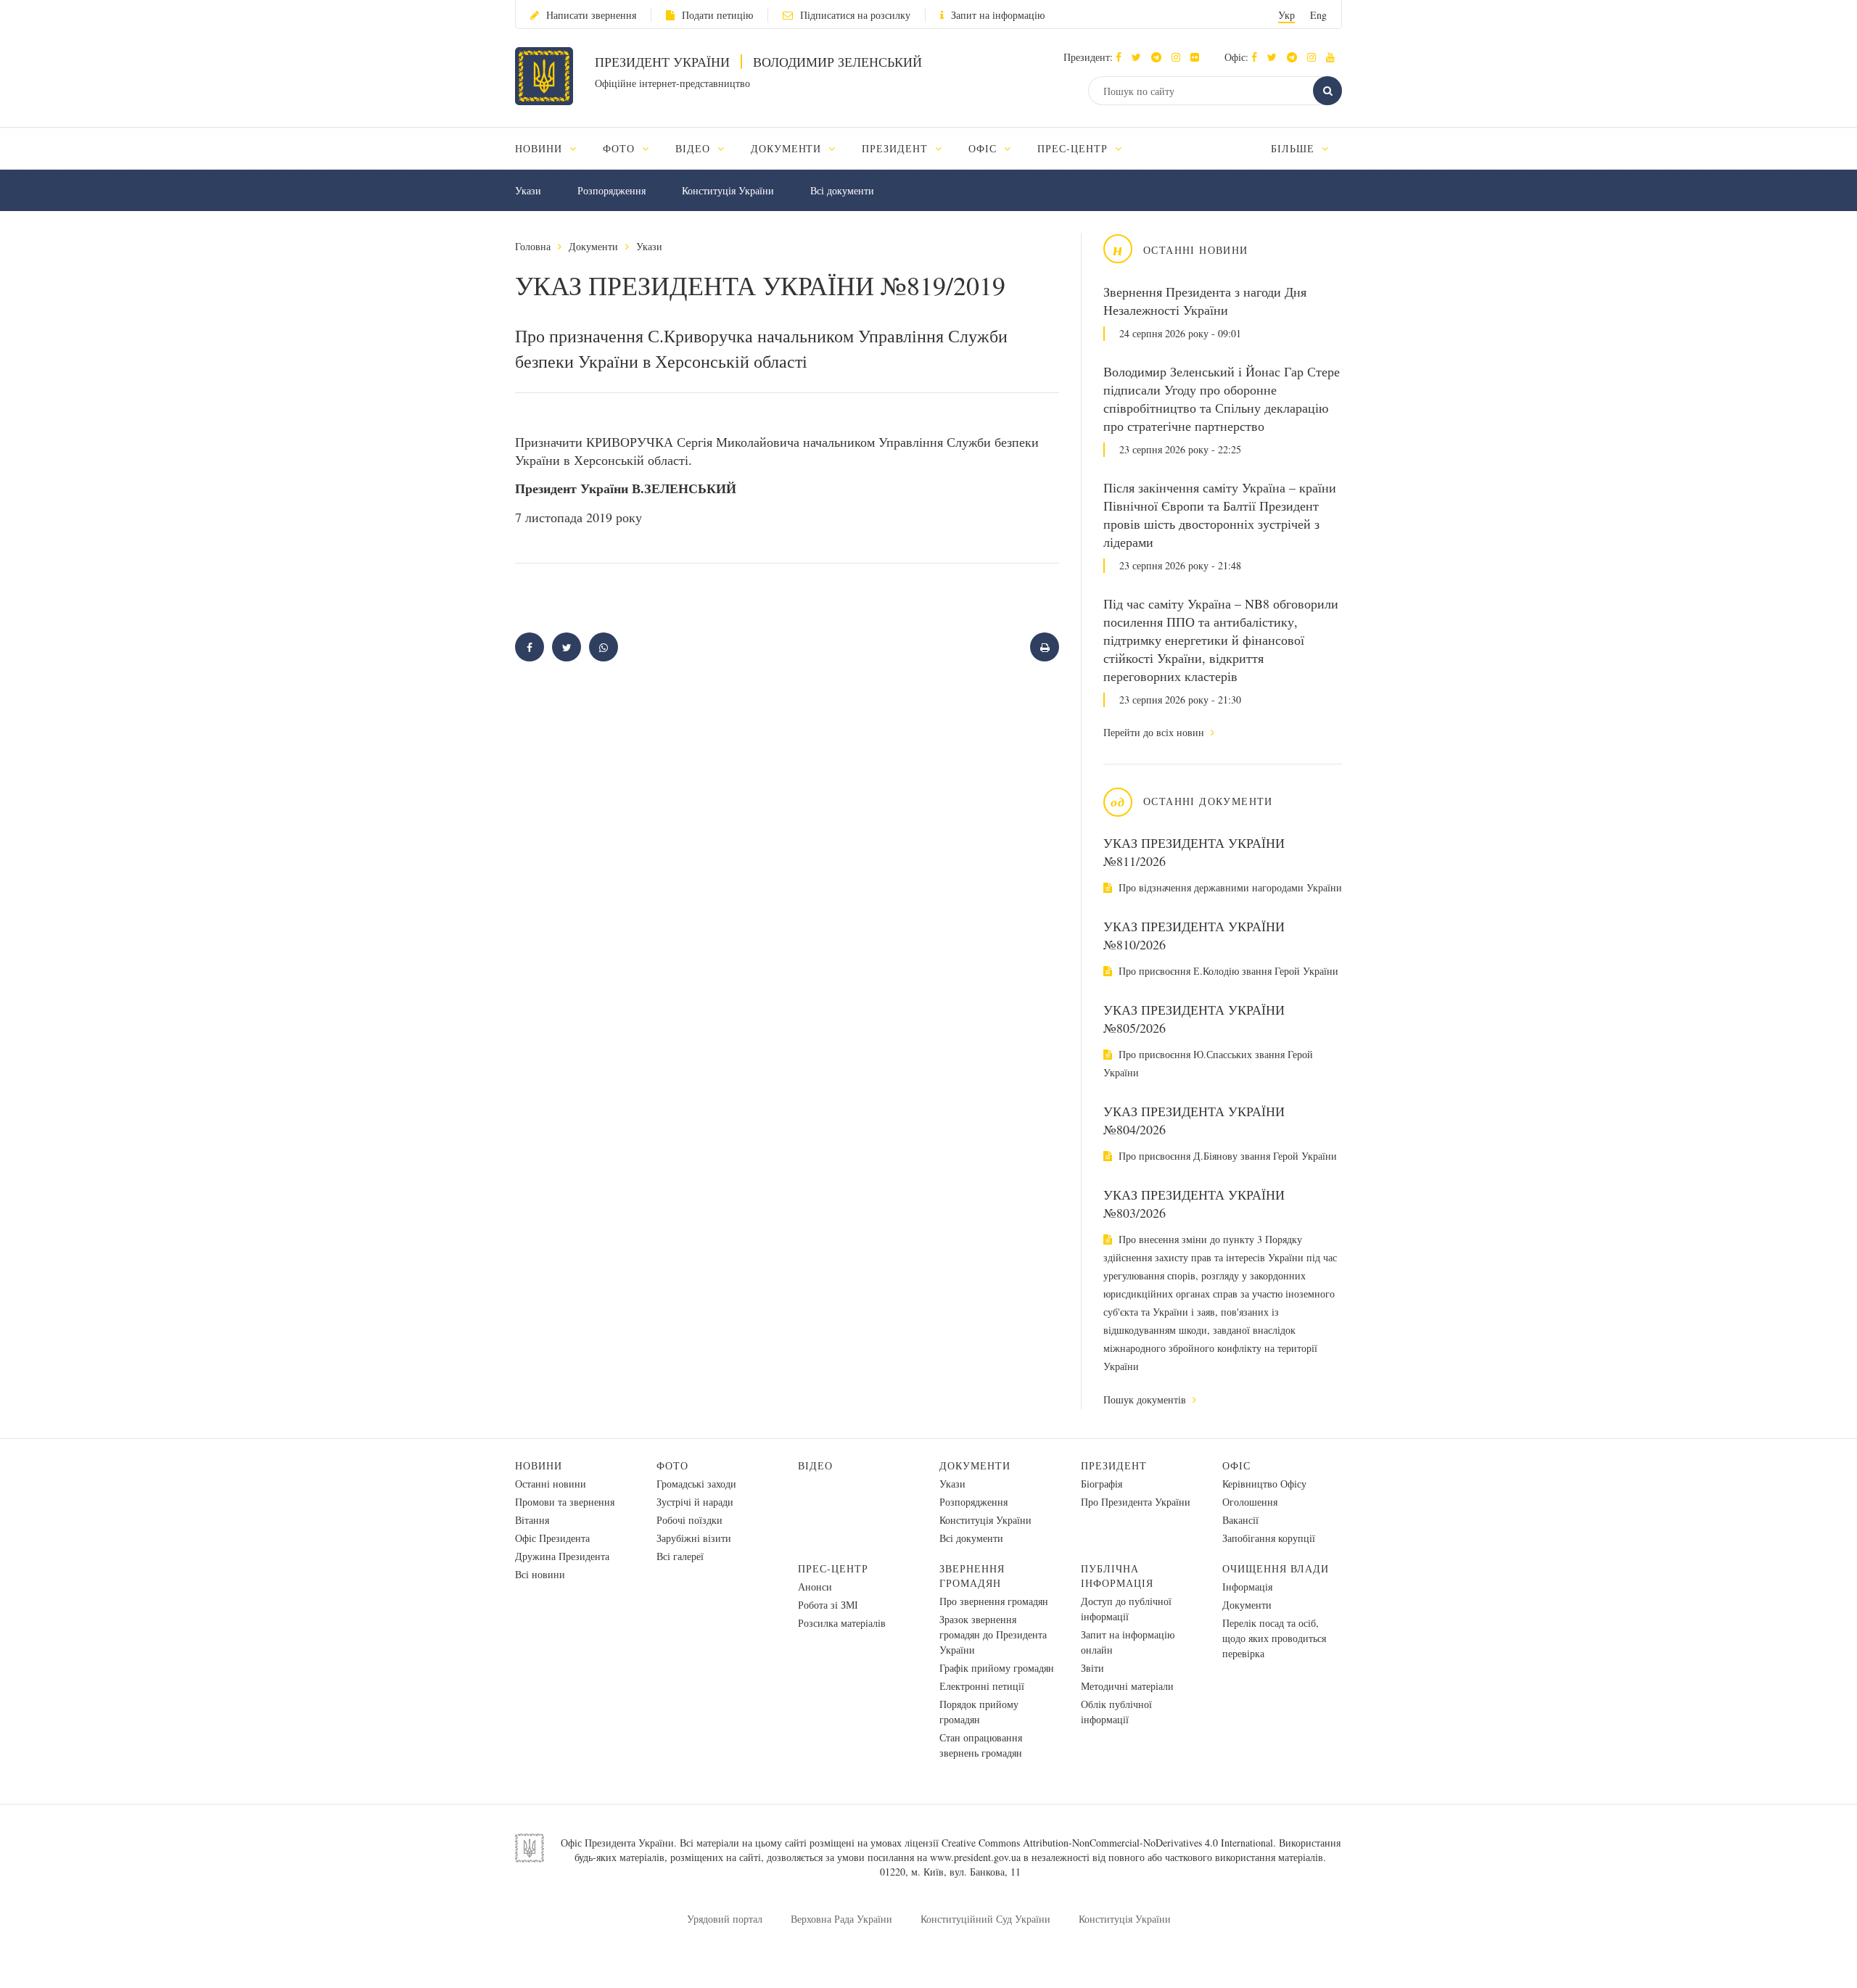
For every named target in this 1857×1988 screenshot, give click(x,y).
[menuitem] (552, 148)
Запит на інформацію (998, 15)
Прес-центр (833, 1568)
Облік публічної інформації (1116, 1712)
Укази (528, 190)
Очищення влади (1276, 1568)
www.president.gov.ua (975, 1857)
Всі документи (842, 190)
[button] (1140, 57)
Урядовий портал (725, 1919)
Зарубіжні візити (694, 1538)
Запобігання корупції (1269, 1538)
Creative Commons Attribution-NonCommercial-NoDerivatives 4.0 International (1107, 1843)
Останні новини (551, 1484)
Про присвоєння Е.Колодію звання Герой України (1227, 971)
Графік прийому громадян (997, 1668)
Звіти (1092, 1668)
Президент (1114, 1465)
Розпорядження (612, 190)
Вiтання (532, 1520)
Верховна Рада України (841, 1919)
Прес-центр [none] (1074, 148)
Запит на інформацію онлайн (1128, 1642)
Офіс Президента (552, 1538)
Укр (1286, 15)
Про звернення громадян (994, 1601)
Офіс (1236, 1465)
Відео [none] (695, 148)
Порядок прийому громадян (979, 1712)
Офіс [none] (984, 148)
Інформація (1247, 1587)
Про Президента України (1136, 1502)
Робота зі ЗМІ (828, 1605)
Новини (539, 1465)
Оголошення (1250, 1502)
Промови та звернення (565, 1502)
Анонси (815, 1587)
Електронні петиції (982, 1686)
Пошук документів (1146, 1399)
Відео (815, 1465)
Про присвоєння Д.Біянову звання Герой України (1226, 1156)
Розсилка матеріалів (842, 1623)
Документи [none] (788, 148)
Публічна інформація (1117, 1576)
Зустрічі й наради (695, 1502)
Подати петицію (717, 15)
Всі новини (540, 1574)
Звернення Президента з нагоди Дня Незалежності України (1205, 301)
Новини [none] (540, 148)
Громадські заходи (696, 1484)
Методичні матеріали (1127, 1686)
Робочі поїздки (689, 1520)
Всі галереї (680, 1556)
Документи (593, 246)
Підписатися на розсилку (855, 15)
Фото (672, 1465)
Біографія (1102, 1484)
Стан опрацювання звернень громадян (981, 1745)
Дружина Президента (562, 1556)
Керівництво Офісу (1264, 1484)
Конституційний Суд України (985, 1919)
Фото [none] (621, 148)
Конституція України (728, 190)
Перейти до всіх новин (1155, 732)
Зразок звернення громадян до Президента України (993, 1634)
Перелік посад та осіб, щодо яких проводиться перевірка (1274, 1638)
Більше (1294, 148)
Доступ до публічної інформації (1126, 1609)
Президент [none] (897, 148)
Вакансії (1240, 1520)
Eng (1318, 15)
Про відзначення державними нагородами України (1229, 887)
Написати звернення (591, 15)
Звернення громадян (972, 1576)
